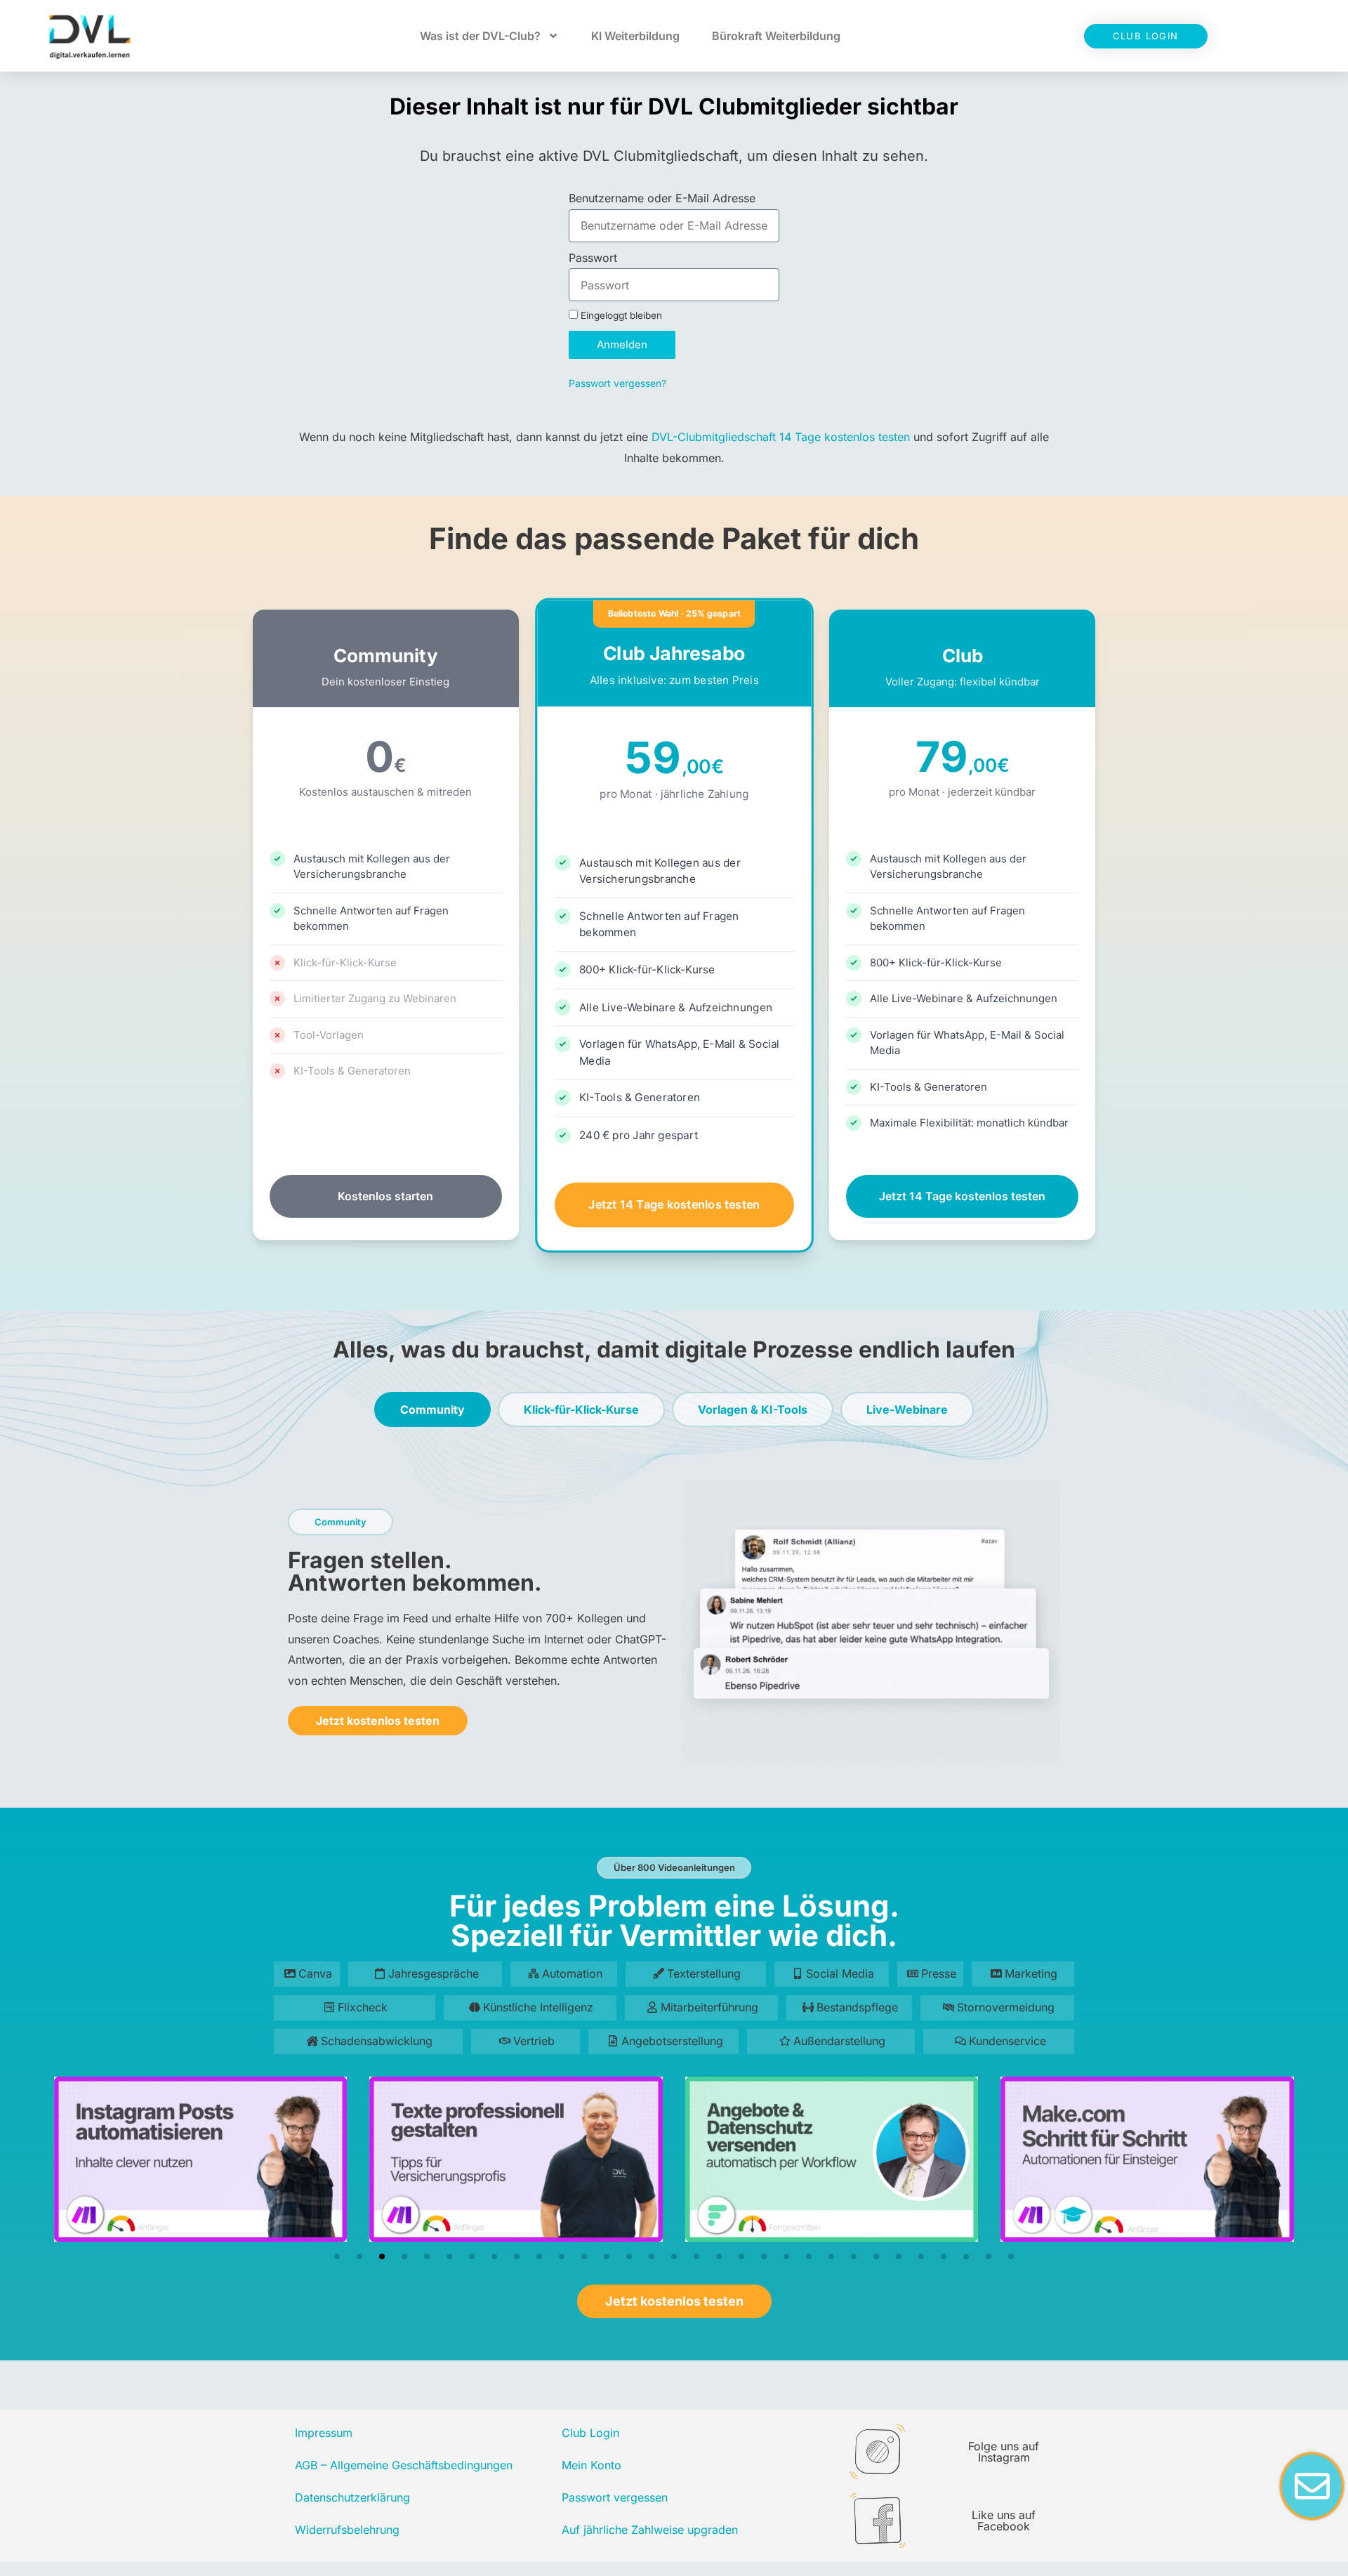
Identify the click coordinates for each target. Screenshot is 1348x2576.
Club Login (590, 2433)
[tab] (432, 1409)
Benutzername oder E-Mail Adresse (662, 198)
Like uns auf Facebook (1004, 2521)
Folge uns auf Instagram (1004, 2452)
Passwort (593, 258)
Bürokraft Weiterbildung (776, 36)
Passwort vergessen (615, 2497)
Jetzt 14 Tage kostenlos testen (674, 1204)
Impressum (324, 2433)
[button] (337, 2256)
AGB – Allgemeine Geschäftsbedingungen (404, 2465)
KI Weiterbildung (635, 36)
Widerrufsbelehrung (347, 2530)
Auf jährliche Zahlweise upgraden (650, 2530)
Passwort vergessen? (617, 383)
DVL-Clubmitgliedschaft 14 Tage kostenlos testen (781, 437)
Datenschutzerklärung (352, 2497)
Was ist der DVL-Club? (480, 36)
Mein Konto (592, 2465)
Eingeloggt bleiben (620, 315)
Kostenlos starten (385, 1196)
